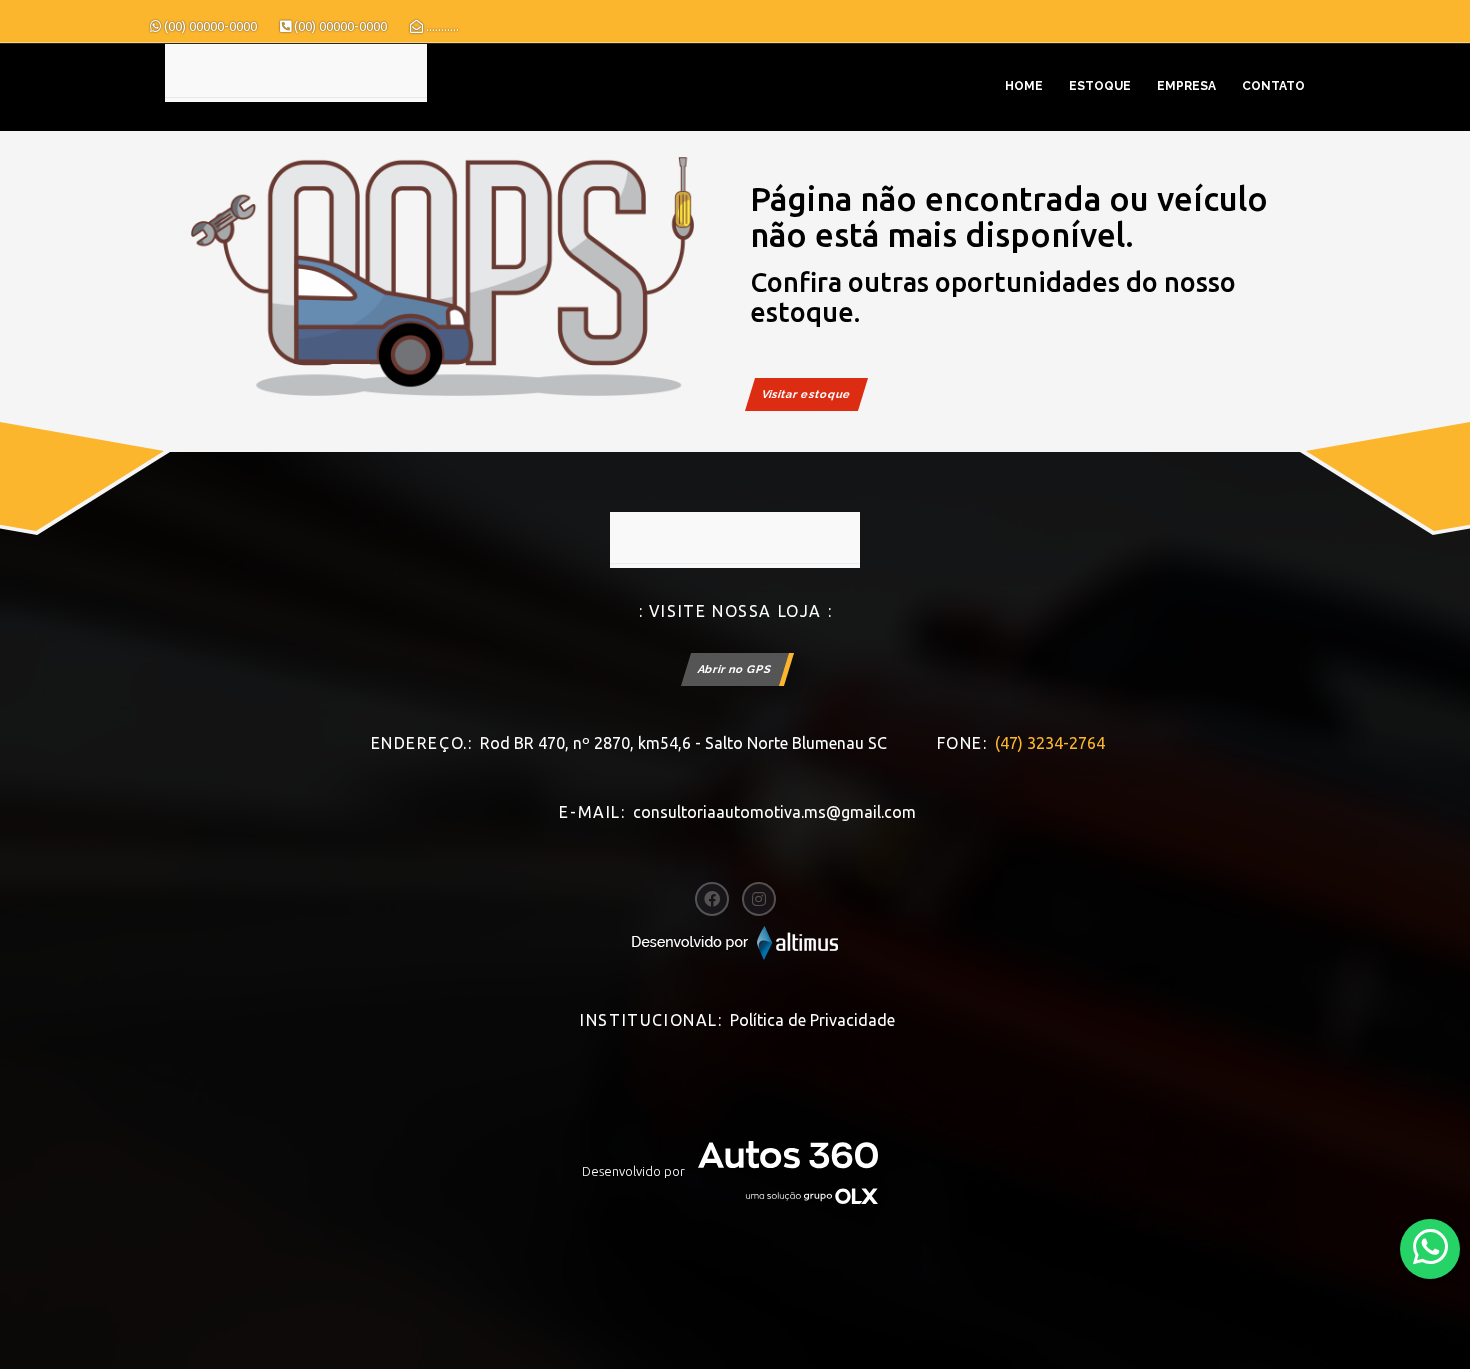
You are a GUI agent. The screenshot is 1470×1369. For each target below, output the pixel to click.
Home (1024, 86)
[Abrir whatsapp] (1430, 1247)
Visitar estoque (806, 394)
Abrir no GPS (735, 669)
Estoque (1100, 86)
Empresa (1186, 86)
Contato (1273, 86)
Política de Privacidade (812, 1020)
